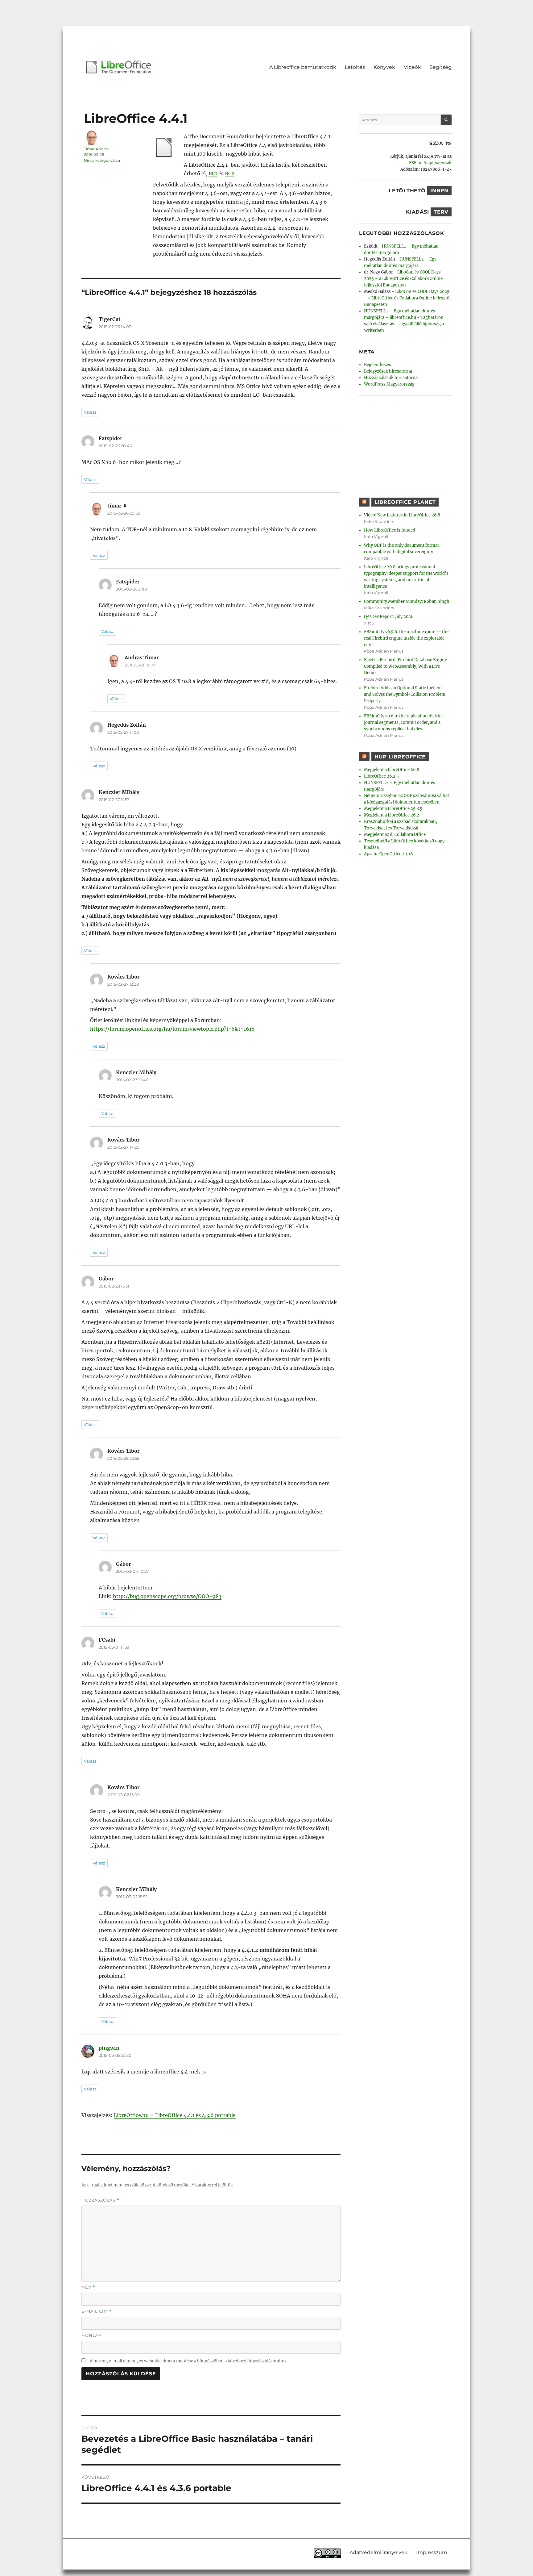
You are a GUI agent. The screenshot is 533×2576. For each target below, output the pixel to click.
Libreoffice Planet (405, 502)
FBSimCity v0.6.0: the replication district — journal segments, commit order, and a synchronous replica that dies (406, 722)
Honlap (91, 2335)
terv (441, 212)
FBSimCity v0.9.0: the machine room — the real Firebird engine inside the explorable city (406, 638)
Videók (412, 67)
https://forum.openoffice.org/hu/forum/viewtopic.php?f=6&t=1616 (172, 1029)
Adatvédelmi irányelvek (378, 2552)
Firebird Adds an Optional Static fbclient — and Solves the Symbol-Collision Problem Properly (406, 694)
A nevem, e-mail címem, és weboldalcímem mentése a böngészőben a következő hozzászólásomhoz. (189, 2361)
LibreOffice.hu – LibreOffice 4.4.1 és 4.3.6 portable (175, 2115)
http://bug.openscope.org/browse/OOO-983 (167, 1596)
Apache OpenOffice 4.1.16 (388, 854)
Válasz (90, 412)
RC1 (213, 173)
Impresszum (432, 2552)
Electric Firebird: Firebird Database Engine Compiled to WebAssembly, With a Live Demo (405, 666)
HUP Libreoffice (400, 757)
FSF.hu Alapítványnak (430, 163)
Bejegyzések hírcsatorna (388, 371)
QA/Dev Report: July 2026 (389, 617)
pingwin (109, 2048)
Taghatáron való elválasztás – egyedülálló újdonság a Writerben (404, 324)
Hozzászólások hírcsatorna (391, 378)
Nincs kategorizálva (102, 160)
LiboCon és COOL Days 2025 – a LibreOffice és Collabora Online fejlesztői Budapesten (403, 279)
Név (88, 2287)
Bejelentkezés (378, 365)
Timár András (96, 149)
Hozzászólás (100, 2200)
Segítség (441, 67)
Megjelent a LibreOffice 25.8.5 (393, 809)
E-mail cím (97, 2311)
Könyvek (384, 67)
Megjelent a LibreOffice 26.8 (392, 770)
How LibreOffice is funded (390, 530)
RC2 (230, 173)
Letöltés (355, 67)
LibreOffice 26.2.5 (381, 776)
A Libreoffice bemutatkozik (303, 67)
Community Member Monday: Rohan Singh (407, 601)
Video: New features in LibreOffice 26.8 (402, 515)
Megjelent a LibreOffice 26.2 (392, 815)
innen (439, 191)
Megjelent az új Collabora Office (395, 835)
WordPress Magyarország (389, 384)
